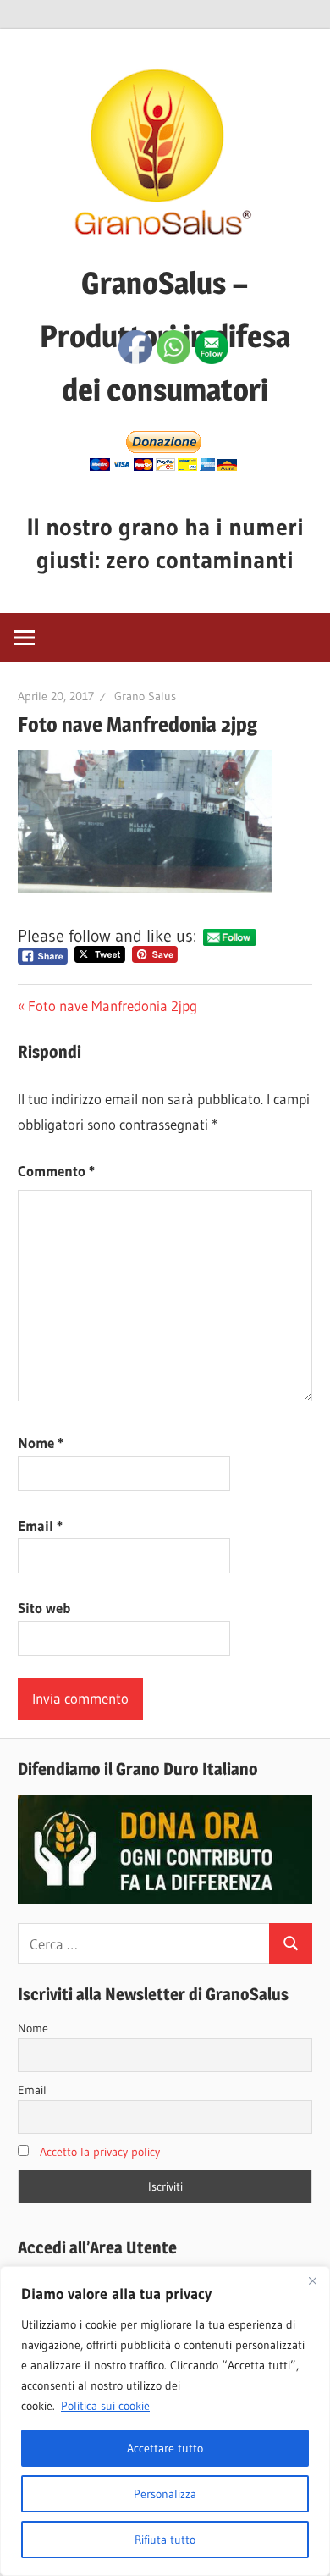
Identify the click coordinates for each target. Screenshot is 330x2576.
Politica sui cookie (105, 2406)
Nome (41, 1443)
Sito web (44, 1608)
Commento (56, 1171)
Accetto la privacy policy (100, 2152)
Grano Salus (145, 696)
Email (40, 1526)
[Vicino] (312, 2280)
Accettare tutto (165, 2448)
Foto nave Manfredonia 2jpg (113, 1006)
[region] (165, 2421)
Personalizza (165, 2494)
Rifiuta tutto (165, 2540)
